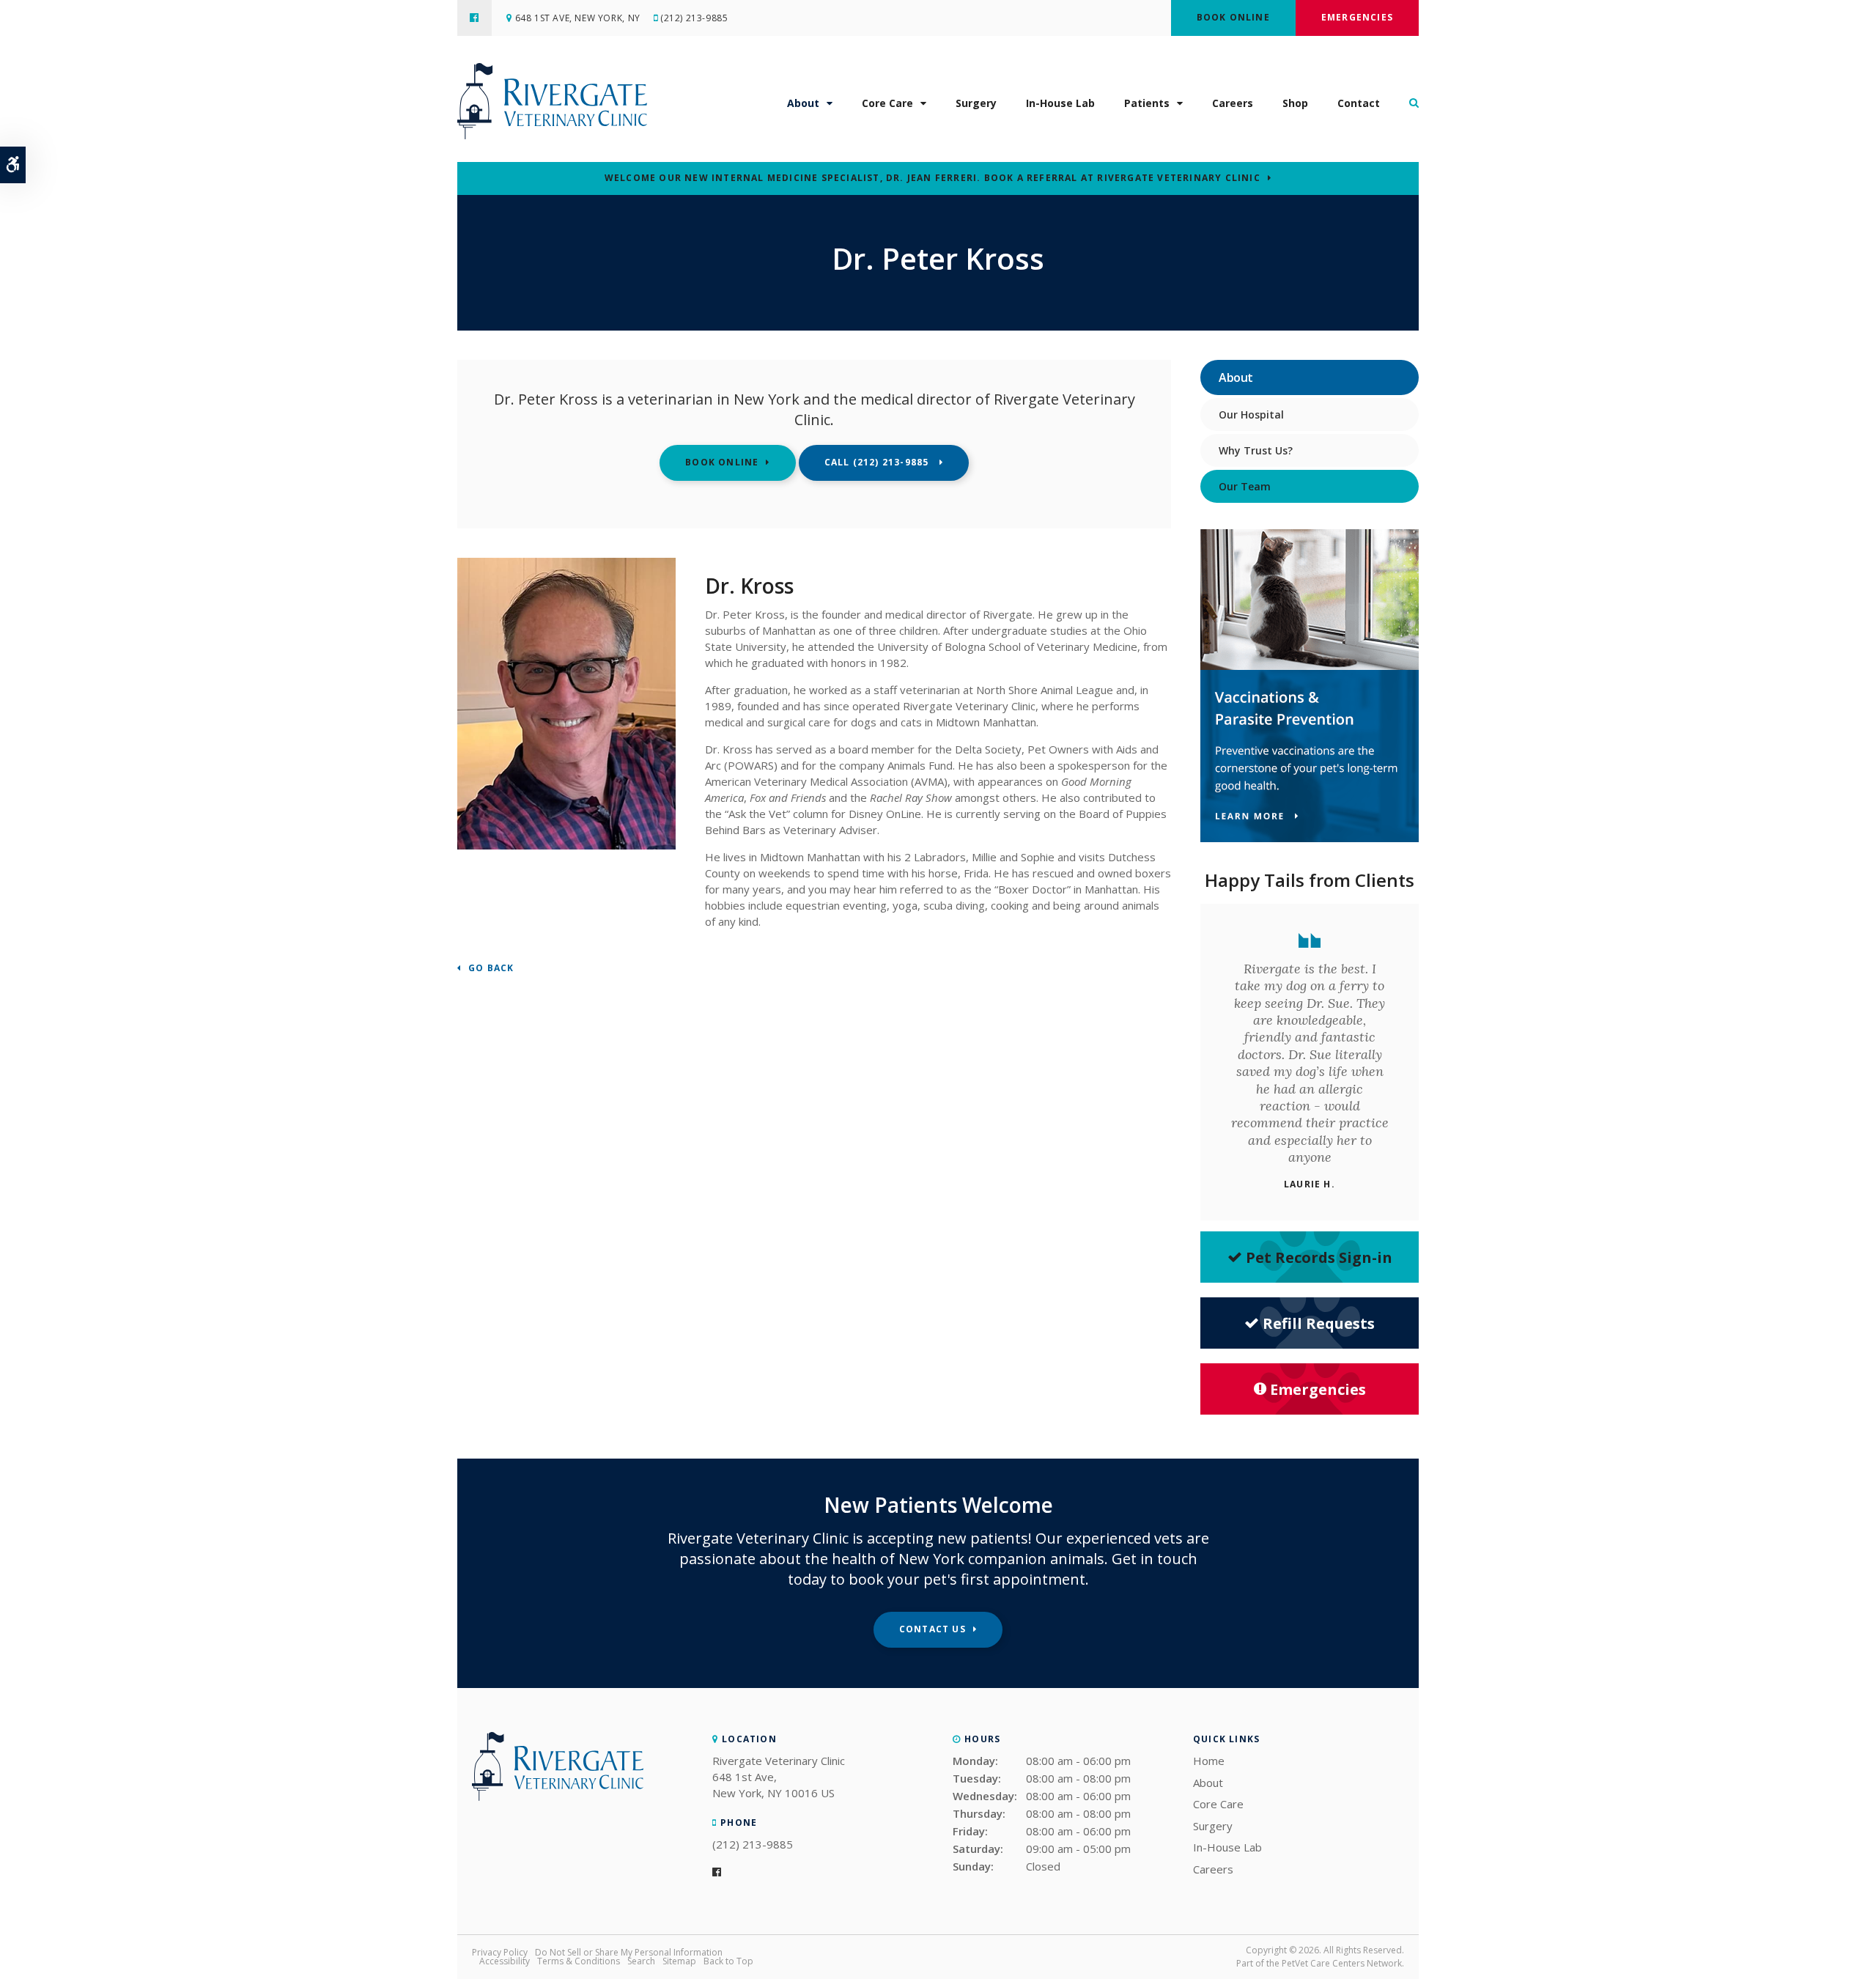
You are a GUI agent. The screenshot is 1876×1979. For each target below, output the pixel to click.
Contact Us (933, 1629)
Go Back (491, 969)
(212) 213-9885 (694, 18)
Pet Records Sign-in (1319, 1257)
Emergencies (1357, 17)
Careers (1233, 103)
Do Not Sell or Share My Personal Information (629, 1952)
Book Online (1233, 17)
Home (1209, 1761)
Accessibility (505, 1961)
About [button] (803, 103)
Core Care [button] (887, 103)
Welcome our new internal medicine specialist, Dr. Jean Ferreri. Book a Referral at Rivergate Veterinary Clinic (933, 178)
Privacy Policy (500, 1952)
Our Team (1245, 486)
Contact (1359, 103)
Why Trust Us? (1256, 450)
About (1208, 1783)
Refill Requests (1319, 1323)
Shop (1295, 103)
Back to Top (728, 1961)
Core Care (1218, 1804)
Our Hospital (1251, 414)
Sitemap (679, 1961)
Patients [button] (1147, 103)
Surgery (976, 103)
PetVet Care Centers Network (1342, 1963)
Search (641, 1961)
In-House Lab (1060, 103)
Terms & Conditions (579, 1961)
